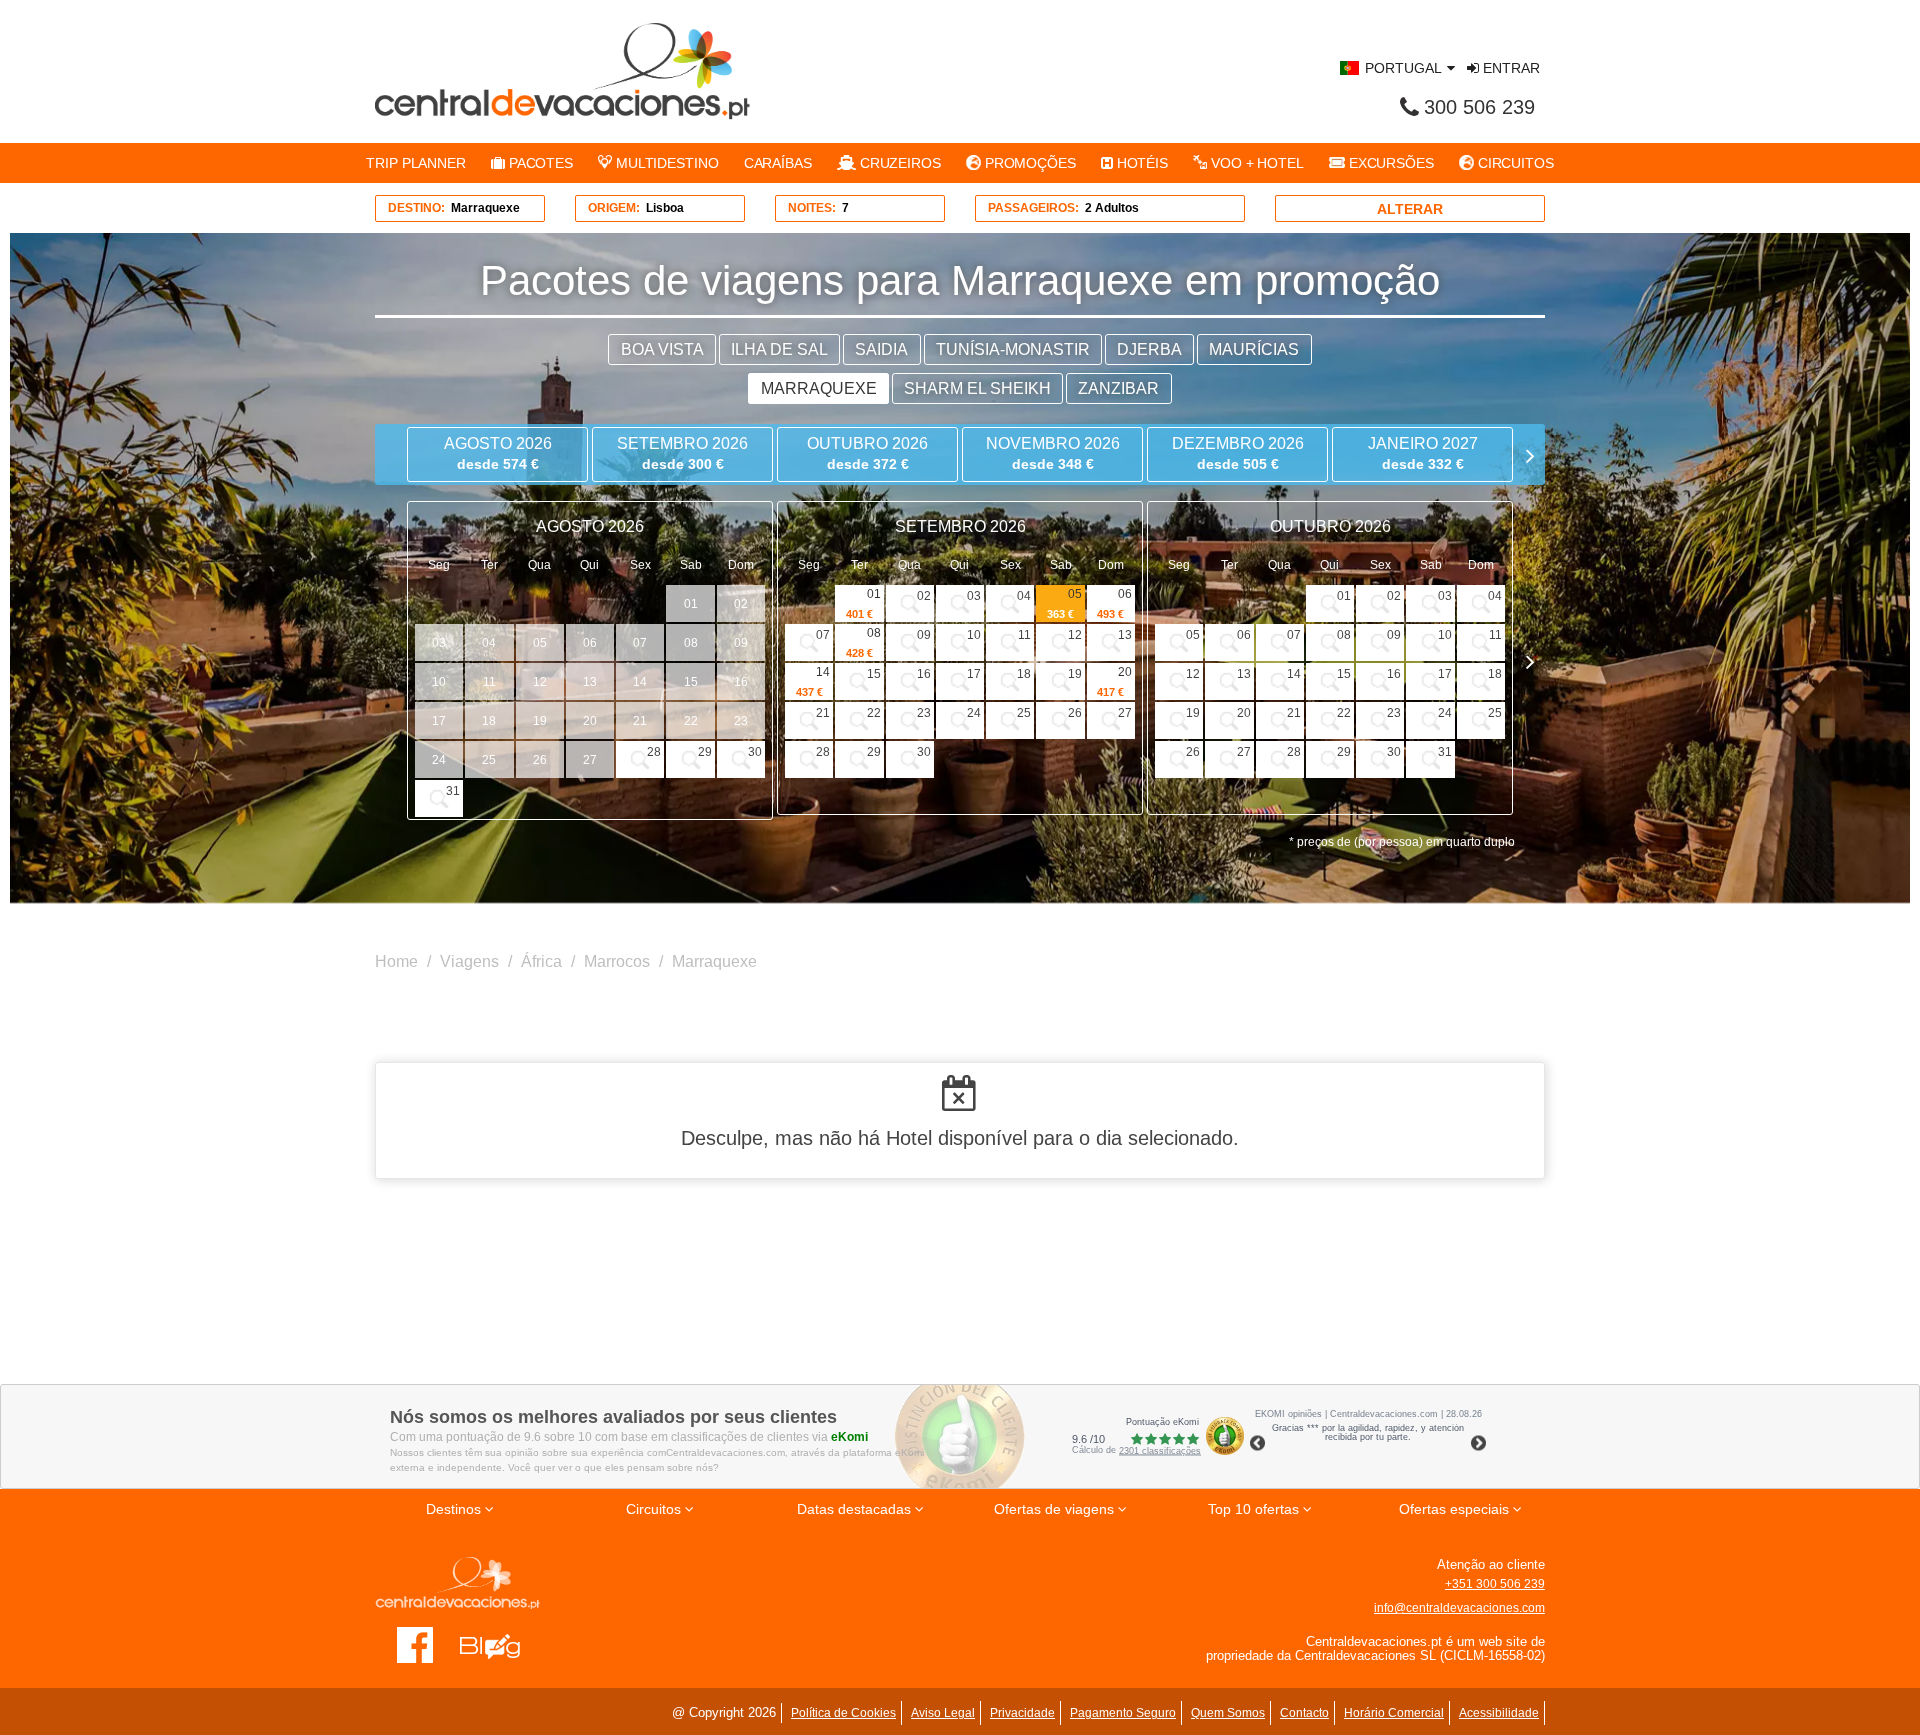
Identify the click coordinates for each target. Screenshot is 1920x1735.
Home (396, 961)
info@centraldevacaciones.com (1459, 1608)
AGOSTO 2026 (498, 453)
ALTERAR (1410, 209)
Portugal (1403, 68)
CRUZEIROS (898, 163)
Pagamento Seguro (1123, 1713)
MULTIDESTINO (665, 163)
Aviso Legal (943, 1713)
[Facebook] (415, 1644)
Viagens (469, 961)
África (541, 961)
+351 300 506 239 (1495, 1584)
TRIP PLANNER (416, 163)
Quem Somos (1228, 1713)
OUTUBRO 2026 (867, 453)
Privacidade (1022, 1713)
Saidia (881, 349)
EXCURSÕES (1389, 163)
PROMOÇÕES (1028, 163)
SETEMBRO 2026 (682, 453)
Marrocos (617, 961)
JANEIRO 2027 (1423, 453)
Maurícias (1254, 349)
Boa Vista (662, 349)
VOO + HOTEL (1255, 163)
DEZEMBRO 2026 (1238, 453)
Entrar (1509, 68)
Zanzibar (1118, 388)
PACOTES (539, 163)
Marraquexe (819, 388)
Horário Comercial (1394, 1713)
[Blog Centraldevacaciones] (500, 1644)
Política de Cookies (843, 1713)
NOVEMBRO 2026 (1053, 453)
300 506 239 (1479, 107)
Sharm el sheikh (977, 388)
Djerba (1149, 349)
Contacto (1304, 1713)
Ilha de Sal (779, 349)
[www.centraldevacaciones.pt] (562, 71)
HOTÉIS (1140, 163)
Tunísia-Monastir (1013, 349)
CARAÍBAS (778, 163)
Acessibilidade (1499, 1713)
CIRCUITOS (1514, 163)
